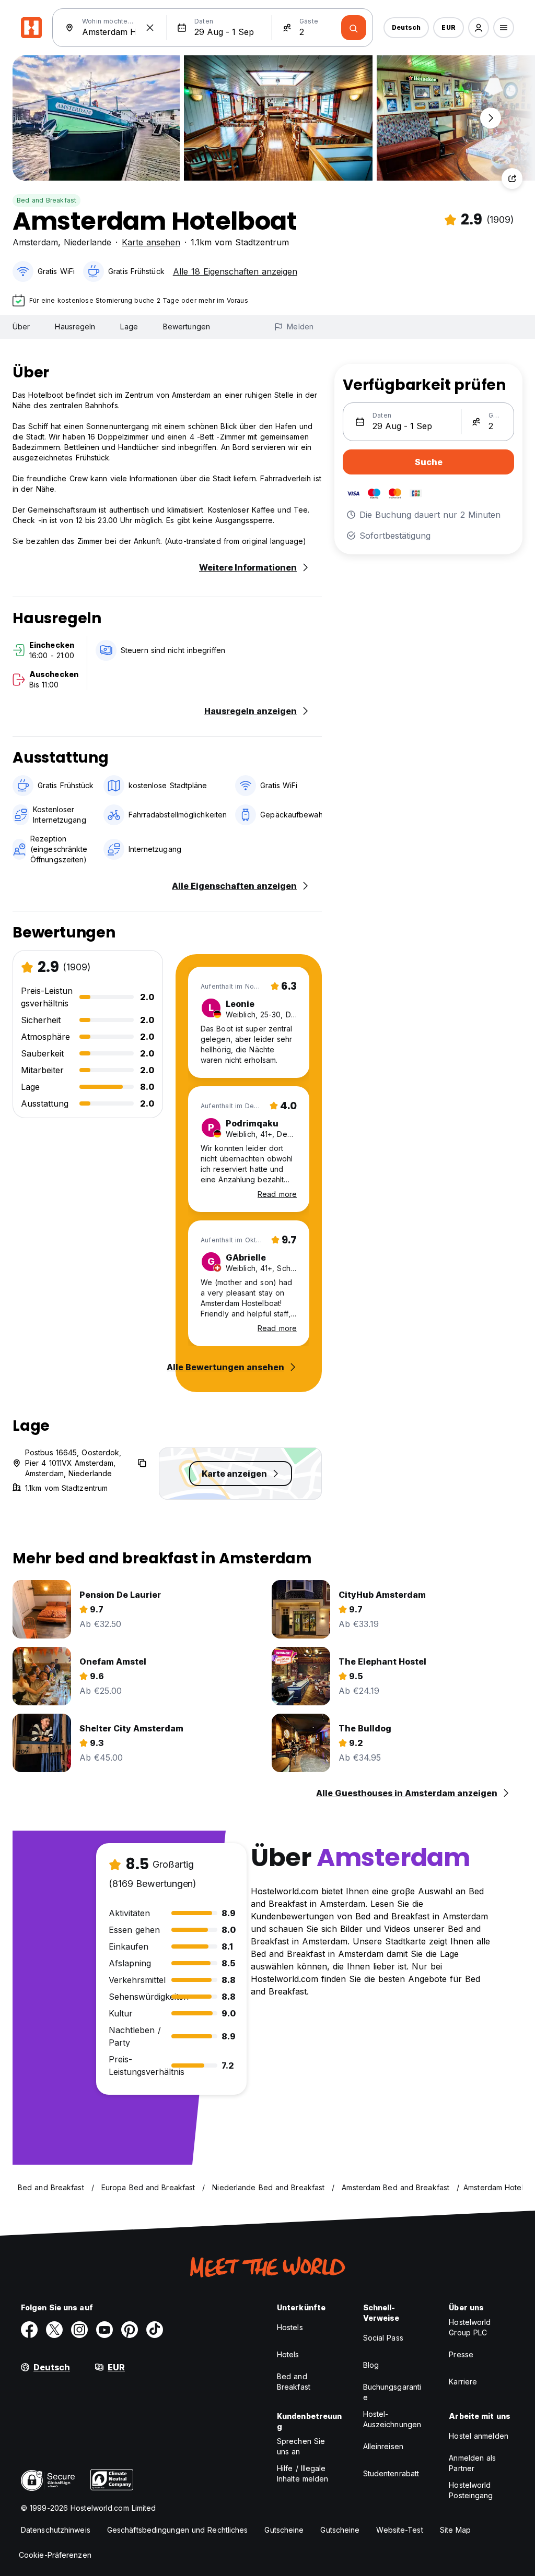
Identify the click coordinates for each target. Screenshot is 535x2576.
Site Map (456, 2530)
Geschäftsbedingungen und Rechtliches (178, 2530)
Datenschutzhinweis (56, 2530)
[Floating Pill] (491, 118)
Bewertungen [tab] (187, 327)
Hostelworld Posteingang (471, 2490)
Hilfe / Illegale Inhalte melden (303, 2473)
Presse (461, 2354)
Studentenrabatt (391, 2473)
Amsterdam (35, 242)
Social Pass (383, 2338)
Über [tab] (21, 327)
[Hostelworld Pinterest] (130, 2330)
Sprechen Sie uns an (301, 2446)
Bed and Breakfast (46, 200)
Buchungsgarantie (392, 2392)
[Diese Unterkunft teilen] (512, 179)
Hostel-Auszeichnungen (392, 2419)
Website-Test (399, 2530)
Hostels (290, 2327)
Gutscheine (284, 2530)
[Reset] (150, 28)
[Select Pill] (479, 28)
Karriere (463, 2382)
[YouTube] (104, 2330)
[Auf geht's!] (354, 28)
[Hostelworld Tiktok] (155, 2330)
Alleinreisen (383, 2446)
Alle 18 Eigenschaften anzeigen (235, 271)
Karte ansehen (151, 242)
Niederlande (88, 242)
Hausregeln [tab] (75, 327)
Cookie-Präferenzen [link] (55, 2555)
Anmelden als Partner (472, 2463)
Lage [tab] (129, 327)
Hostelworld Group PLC (470, 2327)
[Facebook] (29, 2330)
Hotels (288, 2354)
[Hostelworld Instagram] (79, 2330)
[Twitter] (54, 2330)
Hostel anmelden (479, 2436)
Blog (371, 2365)
